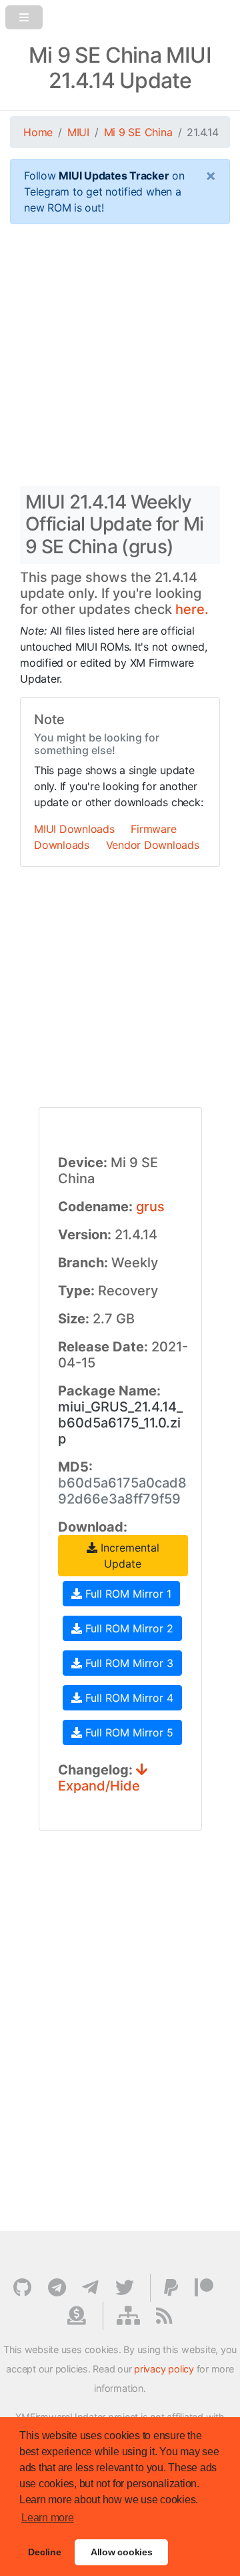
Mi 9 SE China (138, 132)
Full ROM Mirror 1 (127, 1594)
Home (38, 132)
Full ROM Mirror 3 (128, 1663)
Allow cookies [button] (122, 2552)
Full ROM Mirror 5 (128, 1732)
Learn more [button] (48, 2518)
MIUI (78, 132)
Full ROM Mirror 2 (128, 1628)
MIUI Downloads (74, 829)
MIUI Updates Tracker (114, 176)
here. (192, 609)
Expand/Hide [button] (99, 1786)
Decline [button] (44, 2552)
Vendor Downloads (153, 845)
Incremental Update (128, 1556)
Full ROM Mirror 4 (128, 1698)
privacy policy (164, 2369)
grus (150, 1207)
